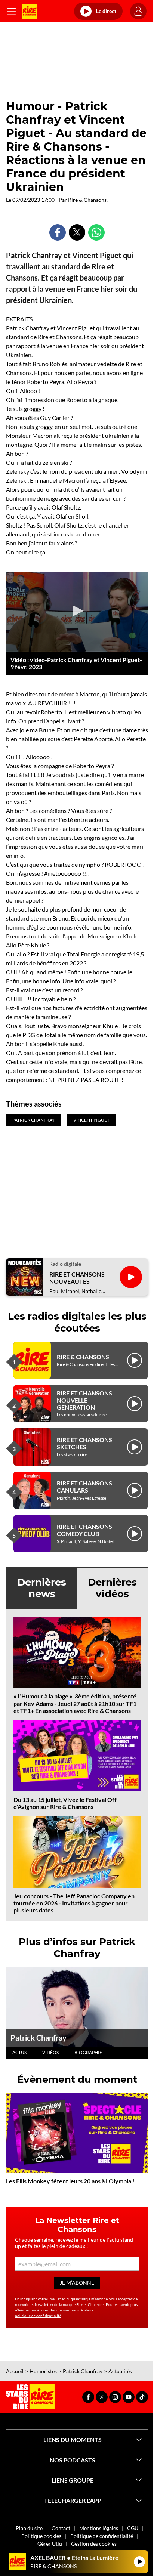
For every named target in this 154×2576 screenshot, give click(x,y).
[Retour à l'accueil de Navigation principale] (30, 11)
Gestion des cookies (94, 2544)
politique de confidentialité (38, 2316)
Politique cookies (41, 2536)
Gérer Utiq (50, 2544)
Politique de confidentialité (102, 2536)
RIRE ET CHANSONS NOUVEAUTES (77, 1278)
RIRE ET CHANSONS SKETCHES (84, 1443)
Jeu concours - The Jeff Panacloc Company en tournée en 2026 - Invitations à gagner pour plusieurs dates (74, 1903)
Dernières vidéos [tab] (112, 1588)
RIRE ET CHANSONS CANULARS (84, 1487)
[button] (77, 611)
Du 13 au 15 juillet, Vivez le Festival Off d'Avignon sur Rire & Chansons (65, 1803)
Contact (61, 2528)
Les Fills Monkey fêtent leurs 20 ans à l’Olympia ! (70, 2181)
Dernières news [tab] (42, 1588)
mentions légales (77, 2310)
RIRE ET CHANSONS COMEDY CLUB (84, 1530)
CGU (133, 2528)
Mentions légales (99, 2528)
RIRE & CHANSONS (83, 1357)
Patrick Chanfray (38, 2038)
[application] (77, 612)
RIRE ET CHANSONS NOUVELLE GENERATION (84, 1400)
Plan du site (29, 2528)
